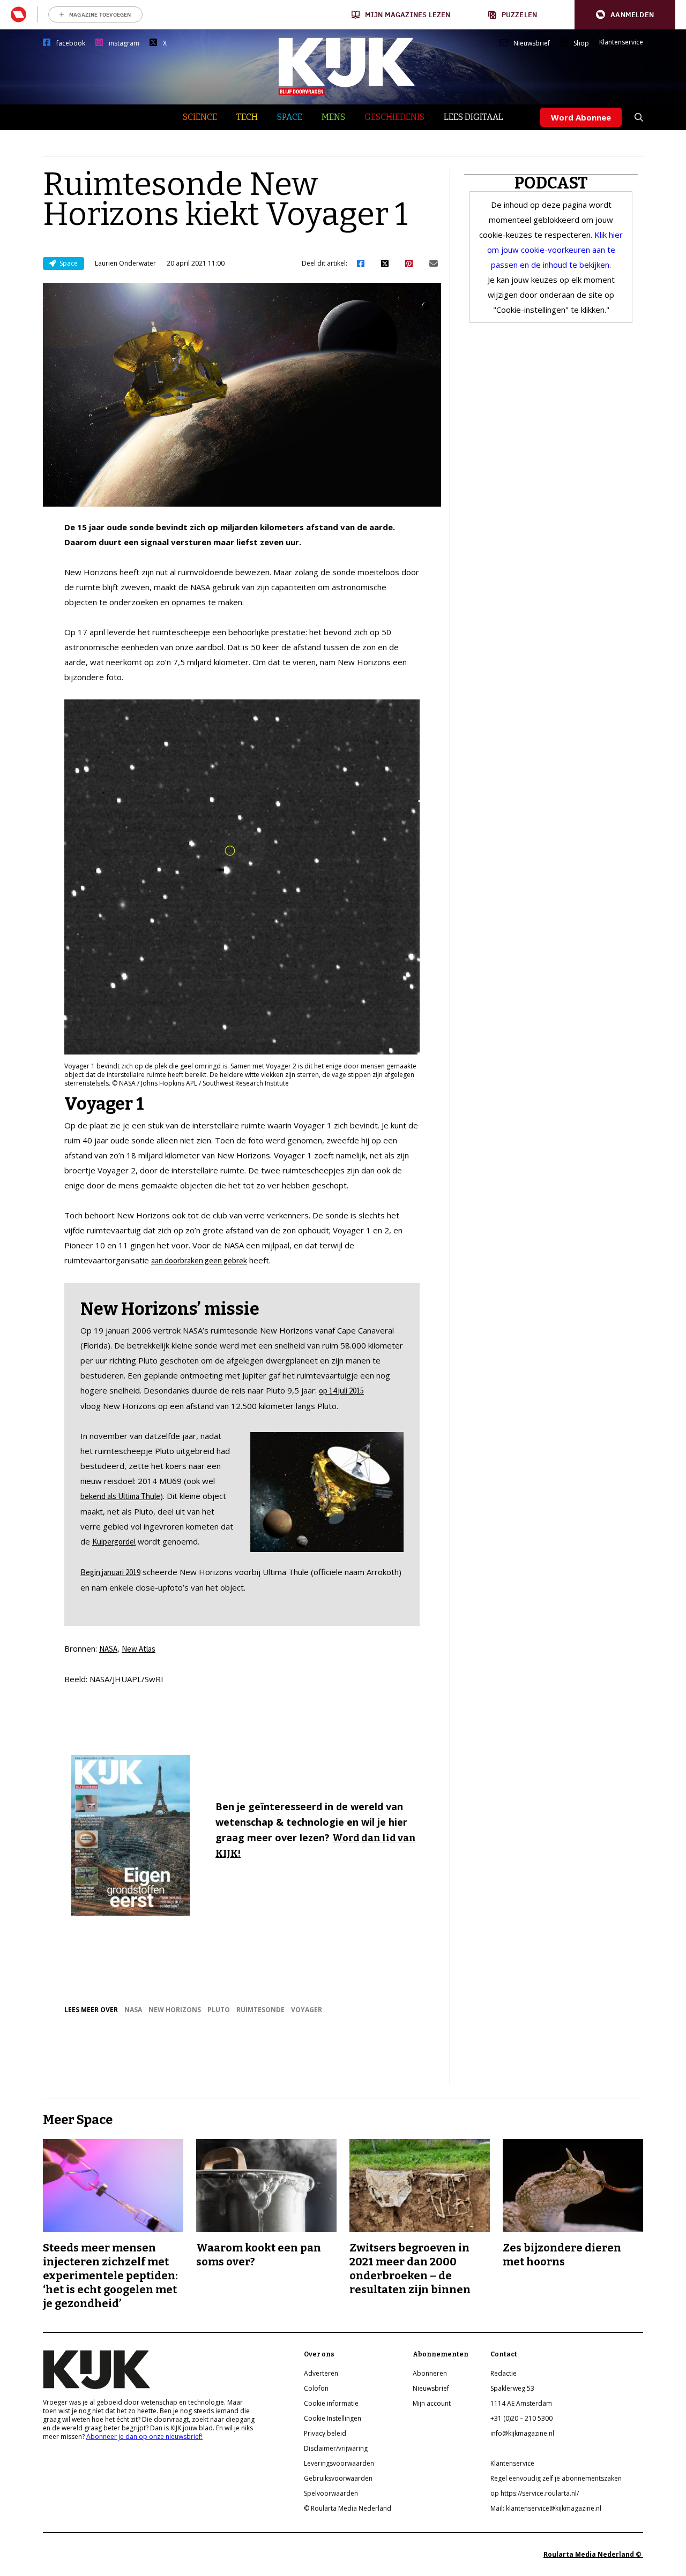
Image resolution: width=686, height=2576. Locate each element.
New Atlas (139, 1649)
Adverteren (321, 2373)
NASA (108, 1649)
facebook (71, 43)
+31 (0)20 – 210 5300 (521, 2418)
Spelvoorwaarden (331, 2493)
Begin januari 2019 (110, 1572)
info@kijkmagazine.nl (522, 2433)
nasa (133, 2010)
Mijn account (432, 2403)
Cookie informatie (331, 2403)
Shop (581, 43)
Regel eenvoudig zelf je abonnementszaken (556, 2478)
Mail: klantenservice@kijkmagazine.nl (546, 2508)
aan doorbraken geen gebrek (199, 1260)
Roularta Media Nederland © (593, 2554)
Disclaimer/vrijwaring (336, 2448)
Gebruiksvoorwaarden (338, 2478)
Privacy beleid (325, 2433)
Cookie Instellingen (333, 2418)
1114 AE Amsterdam (521, 2403)
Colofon (316, 2388)
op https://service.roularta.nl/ (535, 2493)
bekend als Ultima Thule (120, 1496)
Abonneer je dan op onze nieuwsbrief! (144, 2436)
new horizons (175, 2010)
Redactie (504, 2373)
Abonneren (430, 2373)
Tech (247, 117)
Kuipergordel (114, 1542)
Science (200, 117)
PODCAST (551, 183)
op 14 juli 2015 (341, 1391)
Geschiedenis (394, 117)
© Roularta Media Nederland (348, 2508)
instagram (124, 43)
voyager (307, 2010)
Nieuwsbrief (532, 43)
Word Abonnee (581, 117)
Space (290, 117)
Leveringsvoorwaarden (339, 2463)
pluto (219, 2010)
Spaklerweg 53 (512, 2388)
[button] (625, 15)
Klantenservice (621, 42)
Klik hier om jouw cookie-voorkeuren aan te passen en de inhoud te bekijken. (555, 250)
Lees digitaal (474, 117)
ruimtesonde (260, 2010)
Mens (333, 117)
